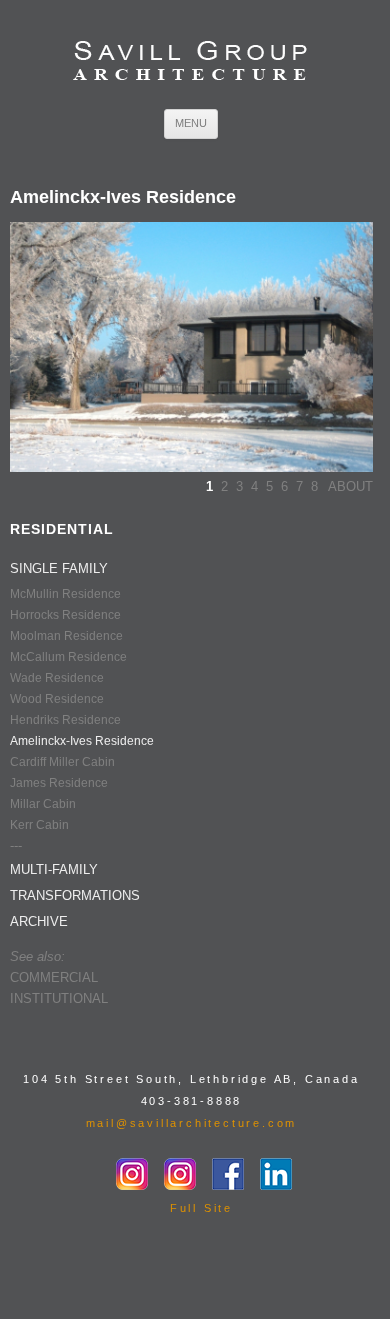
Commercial (54, 977)
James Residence (59, 783)
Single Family (59, 568)
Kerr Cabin (39, 825)
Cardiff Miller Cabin (62, 762)
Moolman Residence (66, 636)
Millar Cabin (43, 804)
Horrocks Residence (65, 615)
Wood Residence (57, 699)
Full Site (201, 1208)
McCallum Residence (68, 657)
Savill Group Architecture (191, 62)
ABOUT (350, 486)
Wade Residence (57, 678)
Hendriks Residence (65, 720)
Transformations (75, 895)
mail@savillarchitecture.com (192, 1123)
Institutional (59, 998)
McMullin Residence (65, 594)
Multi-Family (54, 869)
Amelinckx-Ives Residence (82, 741)
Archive (39, 921)
